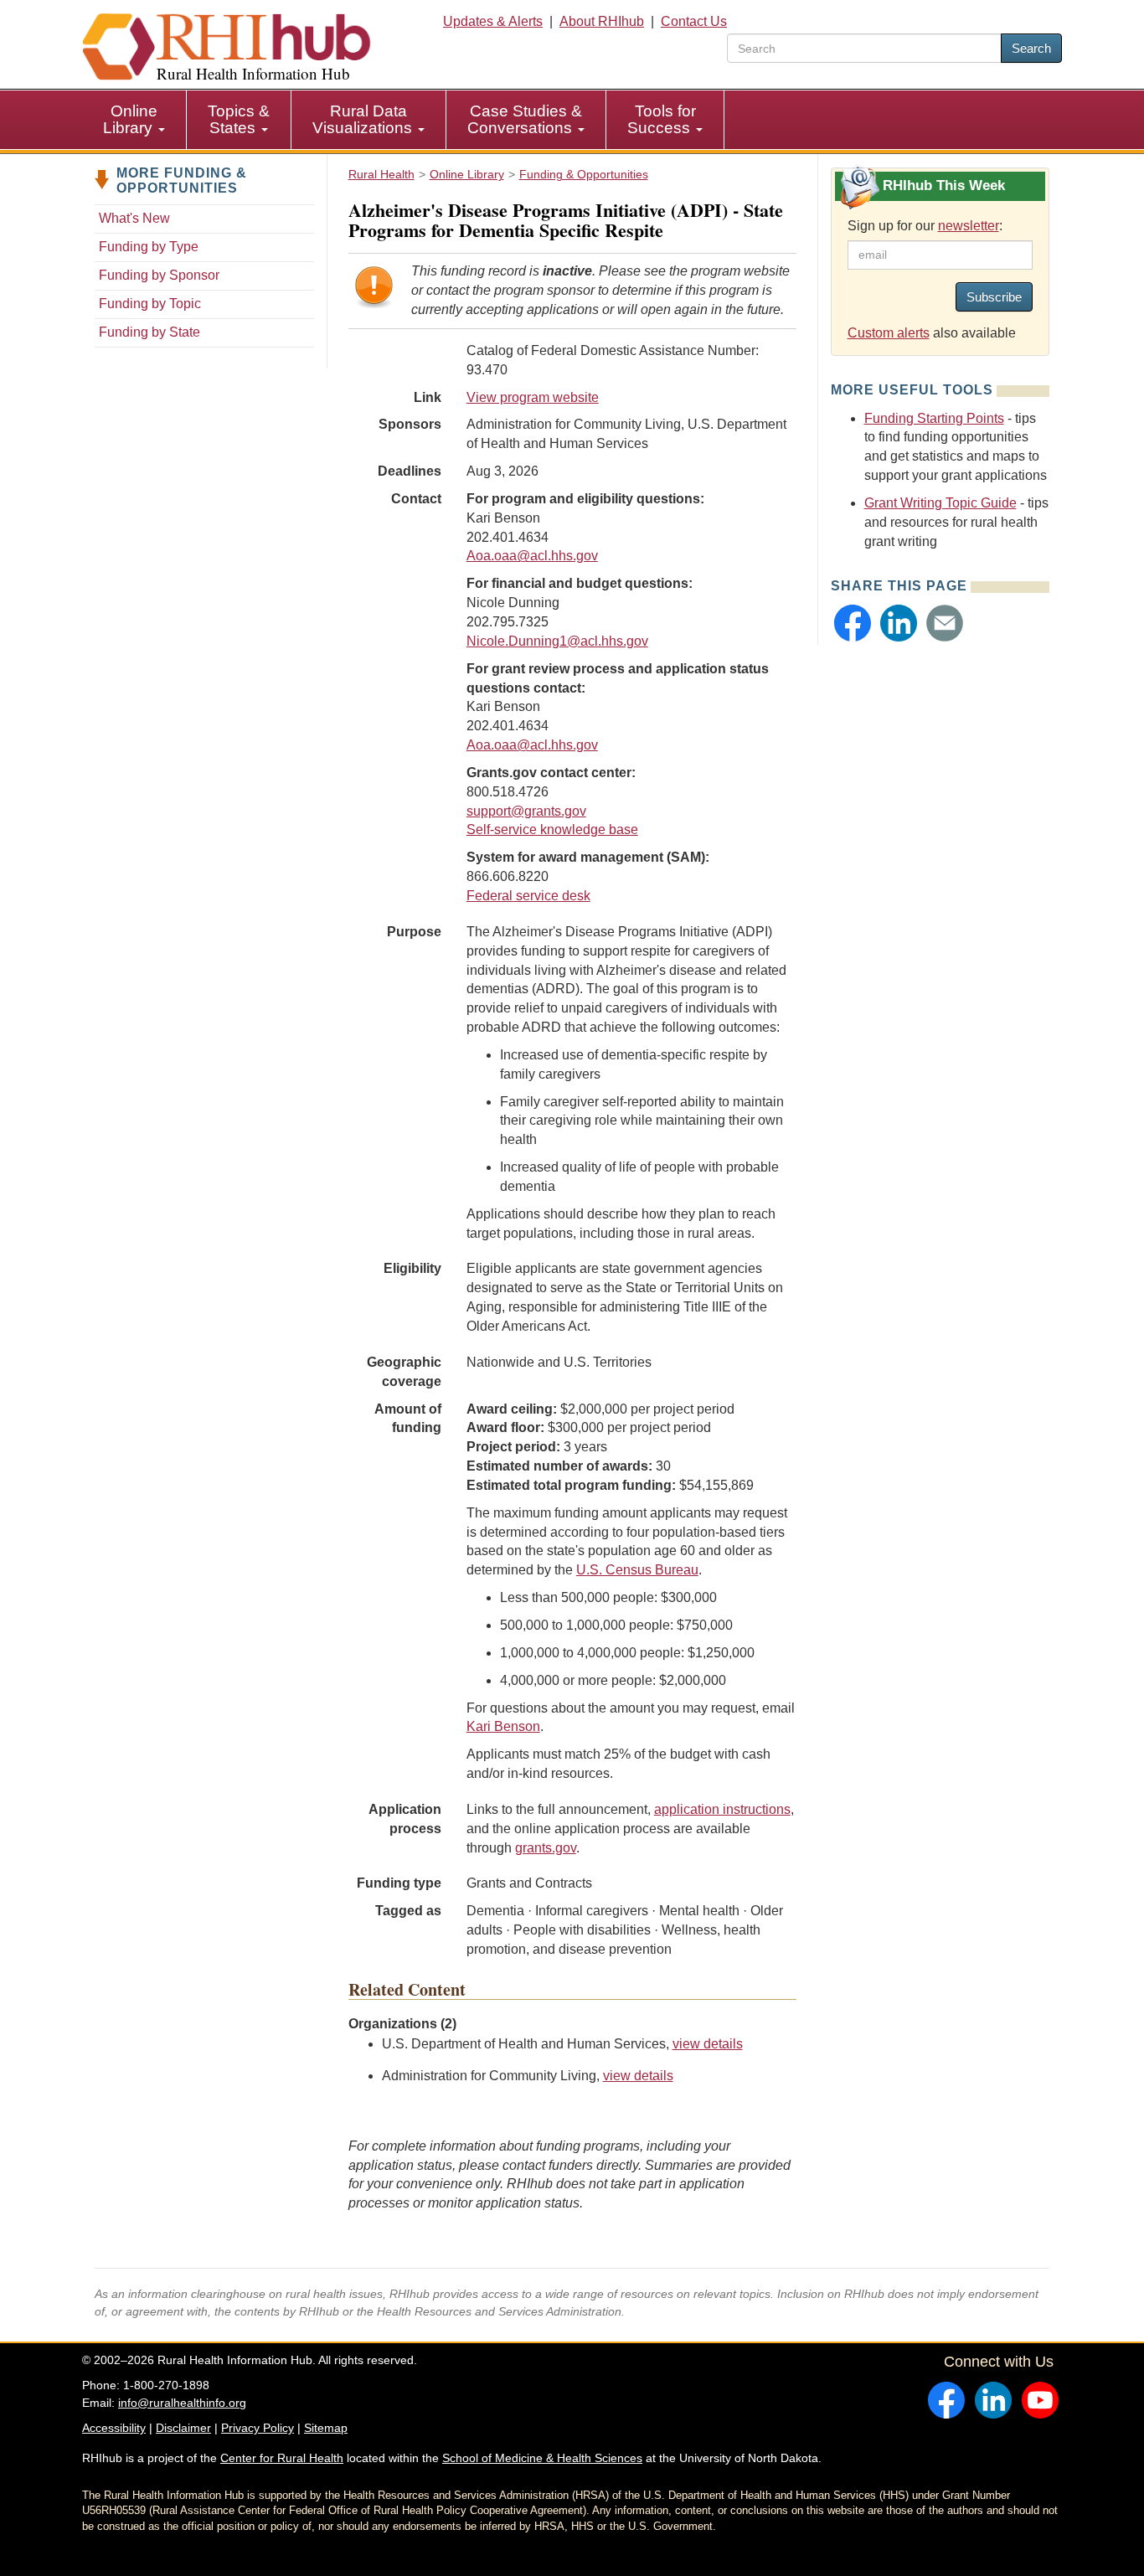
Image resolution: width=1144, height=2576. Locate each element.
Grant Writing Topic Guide (940, 503)
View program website (533, 397)
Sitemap (326, 2428)
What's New (134, 218)
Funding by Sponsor (159, 275)
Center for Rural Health (282, 2458)
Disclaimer (183, 2428)
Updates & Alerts (493, 21)
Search (1031, 48)
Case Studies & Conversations (525, 119)
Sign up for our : (925, 226)
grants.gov (546, 1848)
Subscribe (994, 297)
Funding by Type (149, 247)
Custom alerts (889, 333)
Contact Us (694, 21)
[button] (853, 623)
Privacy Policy (258, 2428)
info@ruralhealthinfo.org (182, 2403)
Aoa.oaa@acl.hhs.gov (532, 556)
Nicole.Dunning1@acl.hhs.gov (557, 641)
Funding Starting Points (934, 418)
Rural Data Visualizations (364, 119)
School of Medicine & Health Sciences (542, 2458)
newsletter (969, 226)
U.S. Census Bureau (637, 1570)
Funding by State (149, 332)
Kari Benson (503, 1726)
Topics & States (239, 119)
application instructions (722, 1809)
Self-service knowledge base (552, 829)
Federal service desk (528, 896)
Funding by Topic (150, 304)
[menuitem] (134, 120)
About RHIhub (602, 21)
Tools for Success (662, 119)
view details (708, 2044)
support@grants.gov (526, 811)
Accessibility (114, 2428)
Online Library (130, 119)
